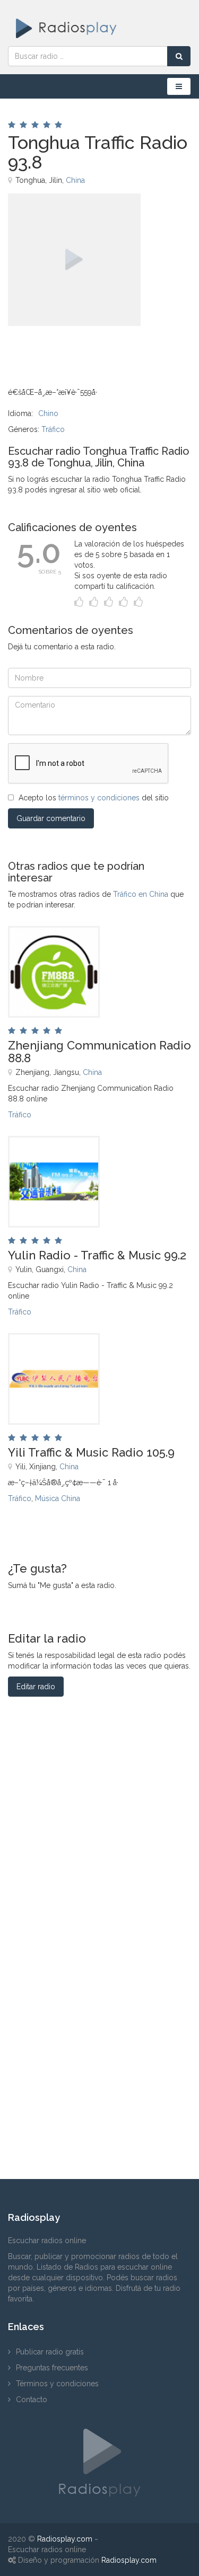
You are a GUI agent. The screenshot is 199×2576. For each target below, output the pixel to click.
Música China (58, 1498)
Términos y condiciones (57, 2384)
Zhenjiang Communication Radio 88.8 (99, 1052)
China (75, 180)
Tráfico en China (141, 894)
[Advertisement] (61, 350)
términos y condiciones (99, 798)
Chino (48, 413)
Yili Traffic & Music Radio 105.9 (91, 1452)
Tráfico (53, 429)
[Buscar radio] (179, 56)
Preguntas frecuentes (52, 2368)
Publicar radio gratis (50, 2352)
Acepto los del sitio (94, 798)
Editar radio (36, 1687)
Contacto (32, 2399)
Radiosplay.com (65, 2539)
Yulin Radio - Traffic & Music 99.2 (97, 1255)
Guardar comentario (51, 818)
